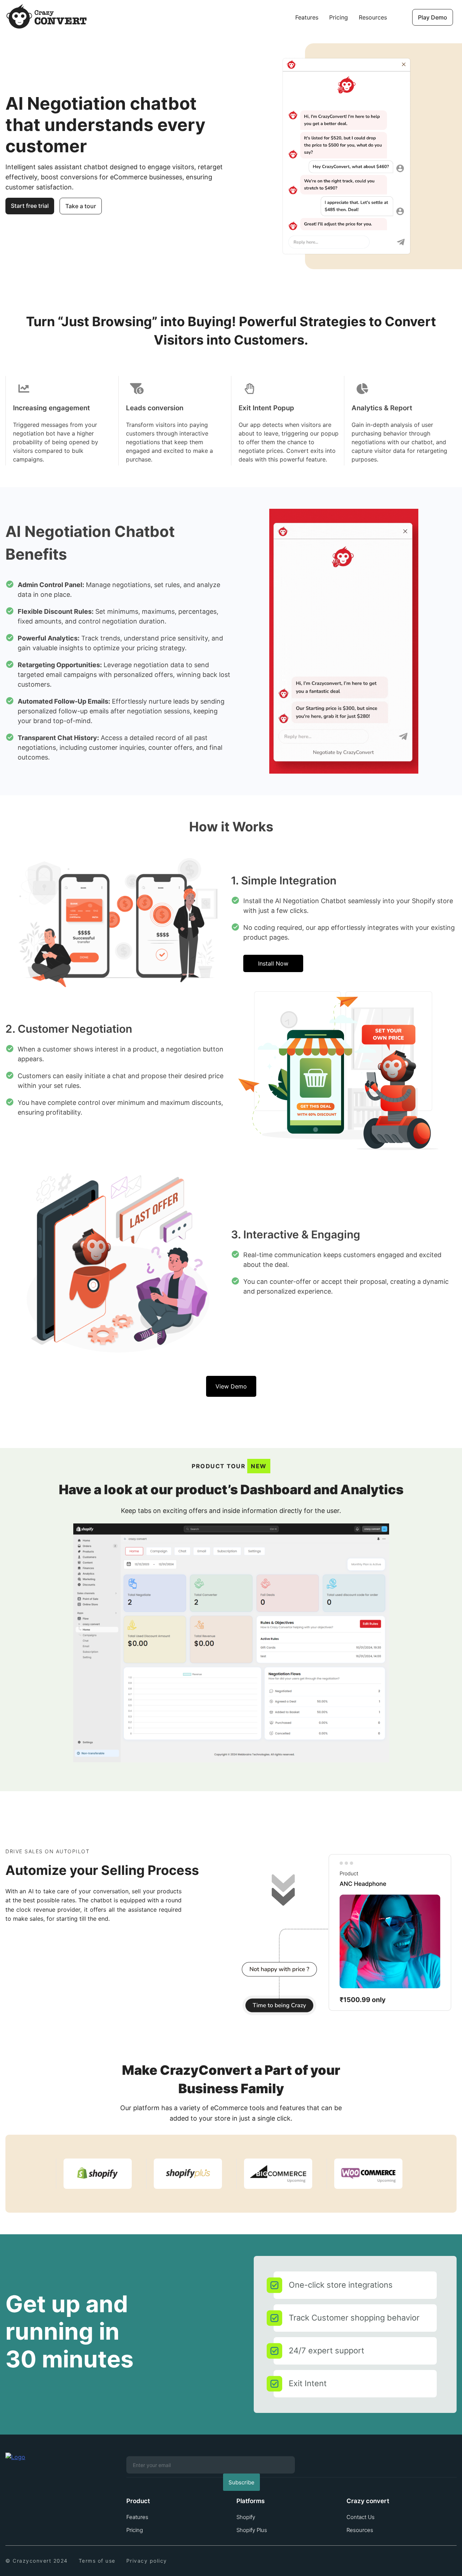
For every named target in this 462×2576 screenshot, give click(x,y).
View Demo (231, 1386)
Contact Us (361, 2517)
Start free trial (30, 206)
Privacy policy (147, 2561)
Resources (373, 17)
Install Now (273, 963)
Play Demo (433, 17)
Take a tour (81, 206)
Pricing (339, 17)
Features (307, 17)
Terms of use (97, 2561)
